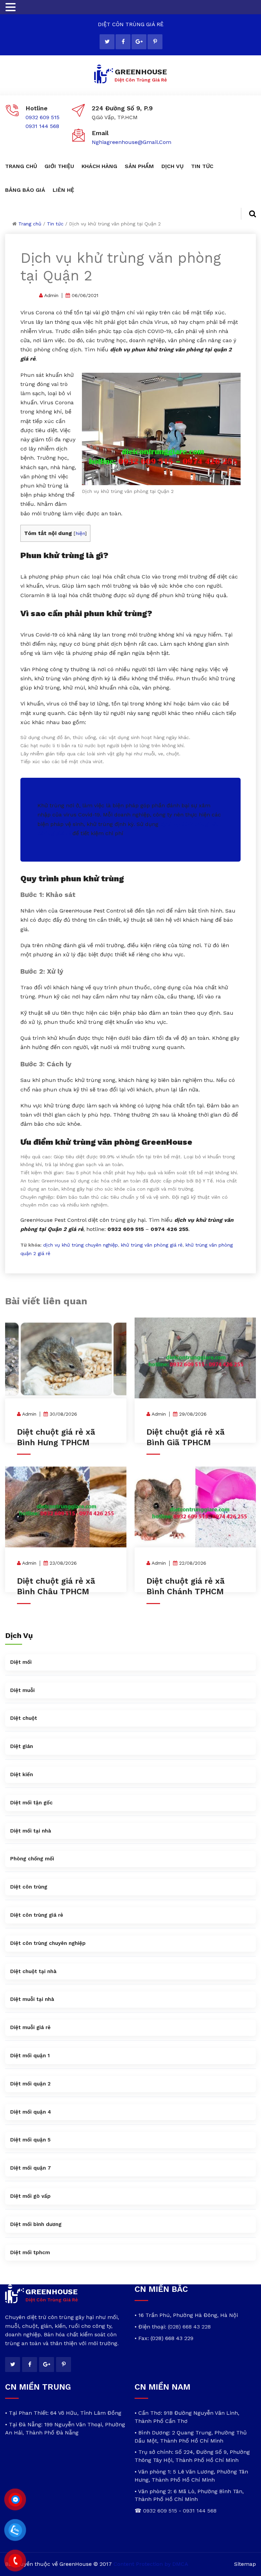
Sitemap (245, 2564)
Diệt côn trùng (29, 1887)
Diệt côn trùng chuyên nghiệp (48, 1943)
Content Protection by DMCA (151, 2564)
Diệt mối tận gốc (31, 1803)
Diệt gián (22, 1746)
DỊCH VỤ (172, 166)
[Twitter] (107, 42)
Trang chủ (30, 224)
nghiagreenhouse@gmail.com (132, 142)
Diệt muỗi (22, 1690)
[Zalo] (15, 2530)
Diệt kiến (22, 1774)
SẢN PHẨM (139, 166)
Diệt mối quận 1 (30, 2056)
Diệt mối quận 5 (30, 2140)
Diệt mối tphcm (30, 2252)
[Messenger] (15, 2500)
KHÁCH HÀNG (99, 166)
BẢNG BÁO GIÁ (25, 190)
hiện (80, 533)
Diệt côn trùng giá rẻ (37, 1915)
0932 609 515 (42, 117)
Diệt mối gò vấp (30, 2196)
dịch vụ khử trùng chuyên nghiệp (81, 1245)
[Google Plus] (139, 42)
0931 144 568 (42, 126)
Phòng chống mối (32, 1859)
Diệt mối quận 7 (31, 2168)
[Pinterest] (155, 42)
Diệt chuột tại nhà (33, 1971)
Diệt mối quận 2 (30, 2084)
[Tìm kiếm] (248, 214)
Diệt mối (21, 1662)
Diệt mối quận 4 (31, 2112)
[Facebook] (123, 42)
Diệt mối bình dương (36, 2224)
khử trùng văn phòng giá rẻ (152, 1245)
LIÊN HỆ (63, 190)
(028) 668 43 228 (189, 2327)
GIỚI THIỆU (59, 166)
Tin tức (55, 224)
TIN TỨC (202, 166)
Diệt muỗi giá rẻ (30, 2027)
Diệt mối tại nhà (31, 1831)
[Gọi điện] (15, 2561)
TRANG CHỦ (21, 166)
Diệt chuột (24, 1718)
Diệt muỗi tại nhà (32, 1999)
